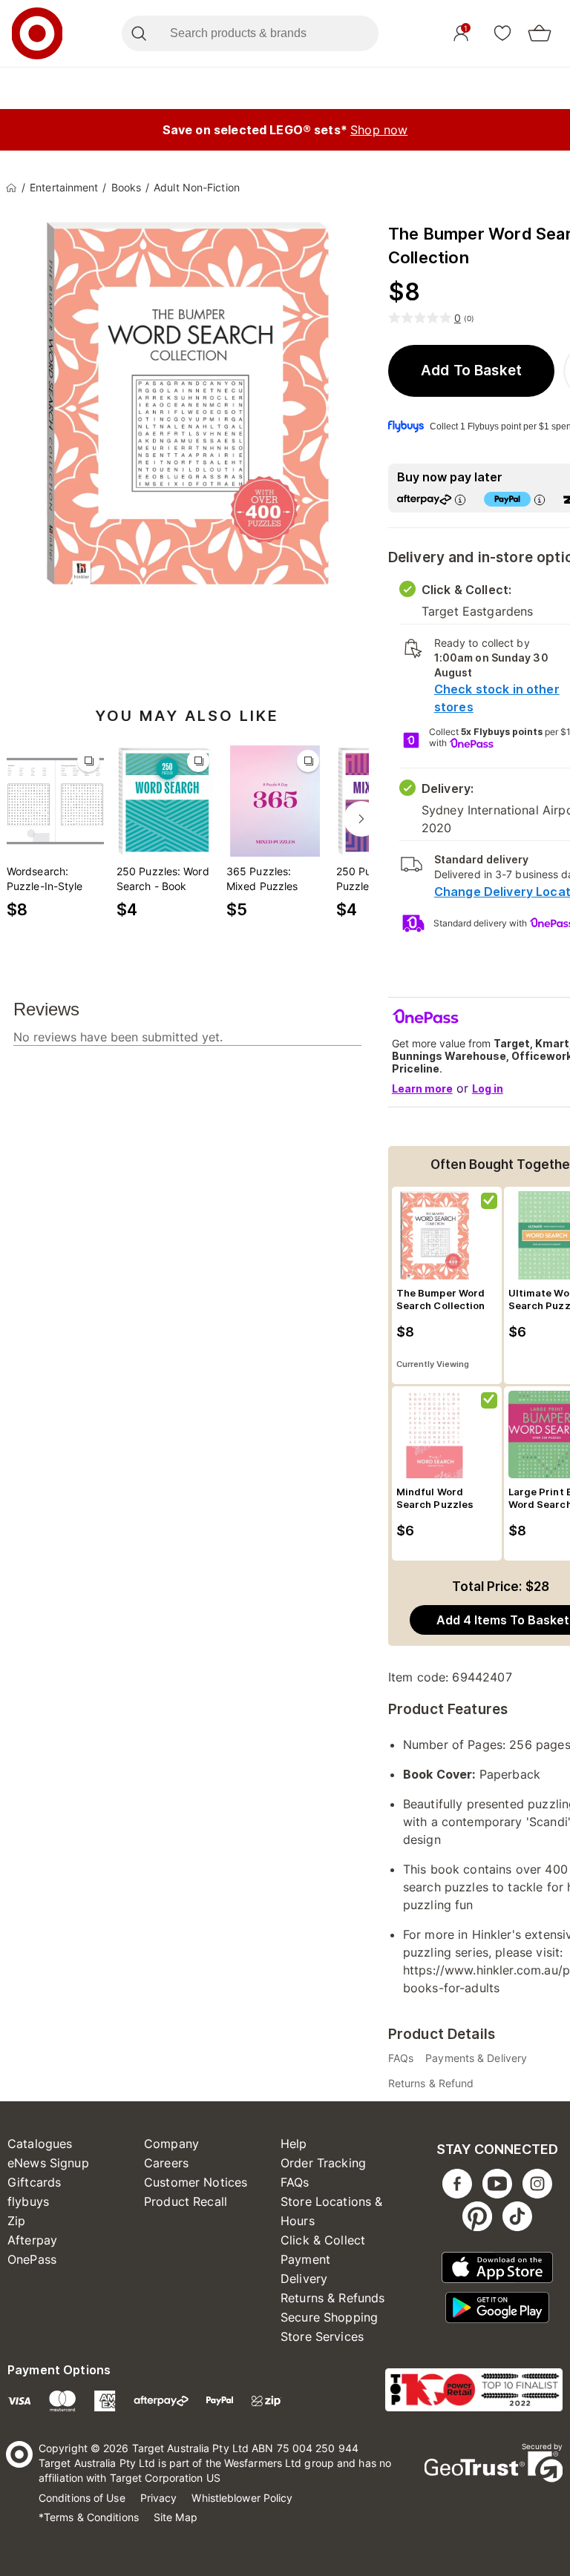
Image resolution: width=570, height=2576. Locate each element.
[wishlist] (502, 33)
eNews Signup (48, 2163)
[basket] (540, 33)
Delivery (304, 2279)
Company (171, 2144)
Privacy (159, 2498)
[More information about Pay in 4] (540, 500)
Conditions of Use (82, 2498)
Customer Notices (196, 2182)
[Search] (138, 33)
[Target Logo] (37, 33)
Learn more (422, 1088)
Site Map (176, 2517)
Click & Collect (323, 2240)
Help (294, 2144)
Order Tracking (323, 2163)
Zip (16, 2221)
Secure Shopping (329, 2317)
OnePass (32, 2259)
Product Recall (186, 2201)
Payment (305, 2259)
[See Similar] (88, 761)
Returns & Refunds (333, 2298)
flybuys (28, 2201)
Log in (488, 1088)
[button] (472, 371)
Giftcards (34, 2182)
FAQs (295, 2182)
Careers (166, 2163)
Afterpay (32, 2240)
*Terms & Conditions (89, 2517)
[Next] (361, 819)
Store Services (322, 2336)
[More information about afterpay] (460, 500)
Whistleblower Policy (242, 2498)
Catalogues (40, 2144)
